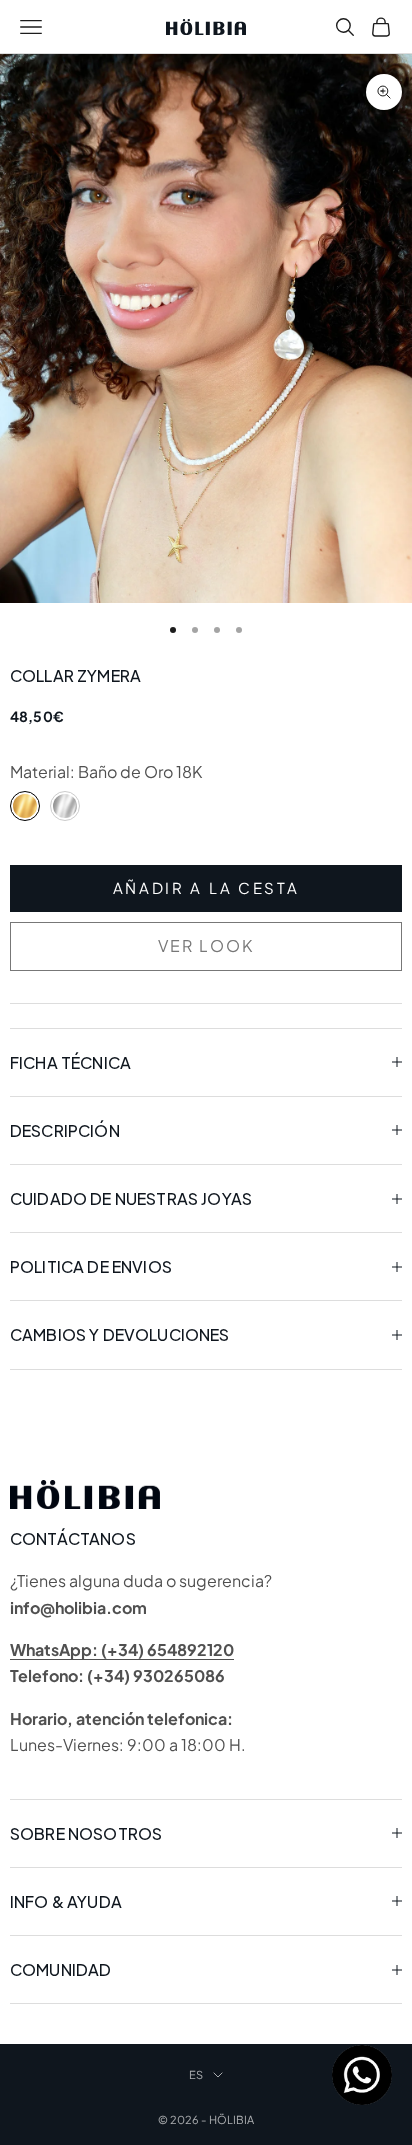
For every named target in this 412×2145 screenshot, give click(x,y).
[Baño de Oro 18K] (25, 806)
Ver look (206, 945)
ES (196, 2074)
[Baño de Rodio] (65, 806)
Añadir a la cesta (206, 887)
